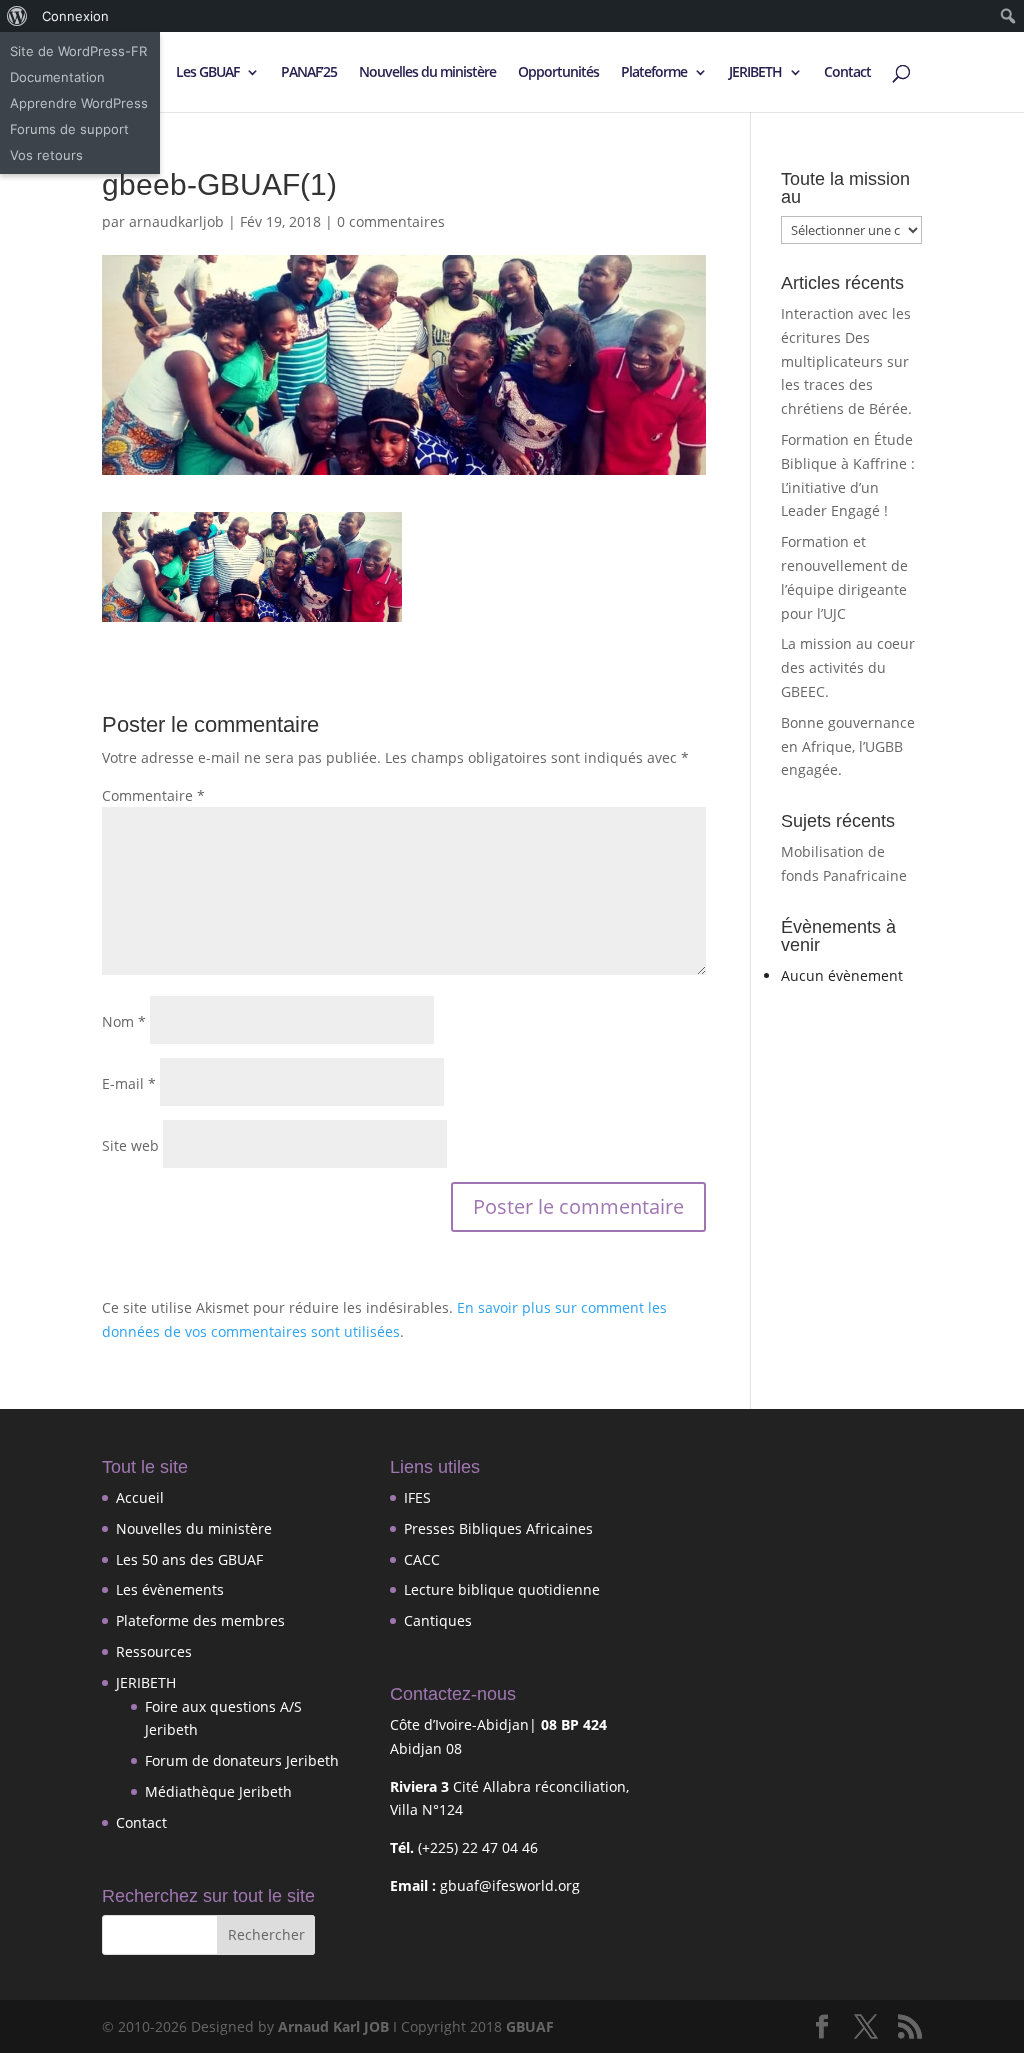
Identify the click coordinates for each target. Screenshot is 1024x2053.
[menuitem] (17, 16)
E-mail (129, 1083)
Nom (124, 1021)
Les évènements (170, 1589)
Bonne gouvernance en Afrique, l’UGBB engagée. (848, 746)
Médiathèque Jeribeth (218, 1791)
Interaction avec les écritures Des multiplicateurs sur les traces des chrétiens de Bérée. (846, 361)
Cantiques (438, 1620)
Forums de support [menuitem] (69, 129)
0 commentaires (391, 221)
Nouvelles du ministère (427, 73)
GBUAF (530, 2026)
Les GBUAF (207, 73)
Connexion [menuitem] (75, 16)
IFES (417, 1497)
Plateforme (654, 73)
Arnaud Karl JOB (333, 2026)
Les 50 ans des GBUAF (189, 1559)
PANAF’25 (309, 73)
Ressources (154, 1651)
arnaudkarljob (176, 221)
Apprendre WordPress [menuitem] (79, 103)
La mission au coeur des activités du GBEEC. (848, 667)
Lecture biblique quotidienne (502, 1589)
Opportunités (558, 73)
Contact (847, 73)
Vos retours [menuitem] (46, 155)
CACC (422, 1559)
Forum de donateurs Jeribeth (242, 1760)
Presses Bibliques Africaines (498, 1528)
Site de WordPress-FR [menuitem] (78, 51)
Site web (130, 1145)
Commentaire (153, 795)
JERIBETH (755, 73)
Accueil (140, 1497)
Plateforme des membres (200, 1620)
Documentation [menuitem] (57, 77)
